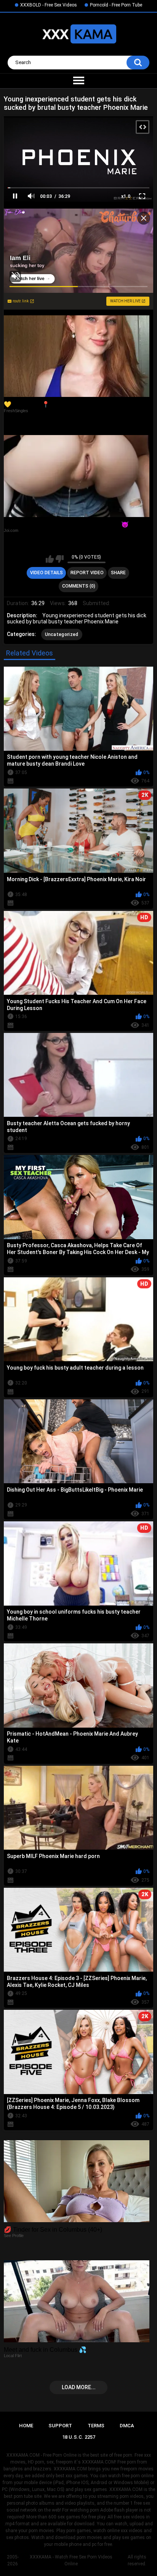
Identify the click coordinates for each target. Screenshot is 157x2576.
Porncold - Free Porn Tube (116, 5)
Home (26, 2426)
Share (118, 573)
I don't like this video (60, 559)
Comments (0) (79, 586)
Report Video (87, 573)
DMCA (127, 2426)
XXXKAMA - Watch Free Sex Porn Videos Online (71, 2560)
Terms (96, 2426)
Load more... (79, 2387)
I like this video (50, 559)
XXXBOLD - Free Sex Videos (49, 5)
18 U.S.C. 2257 (79, 2437)
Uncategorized (62, 634)
